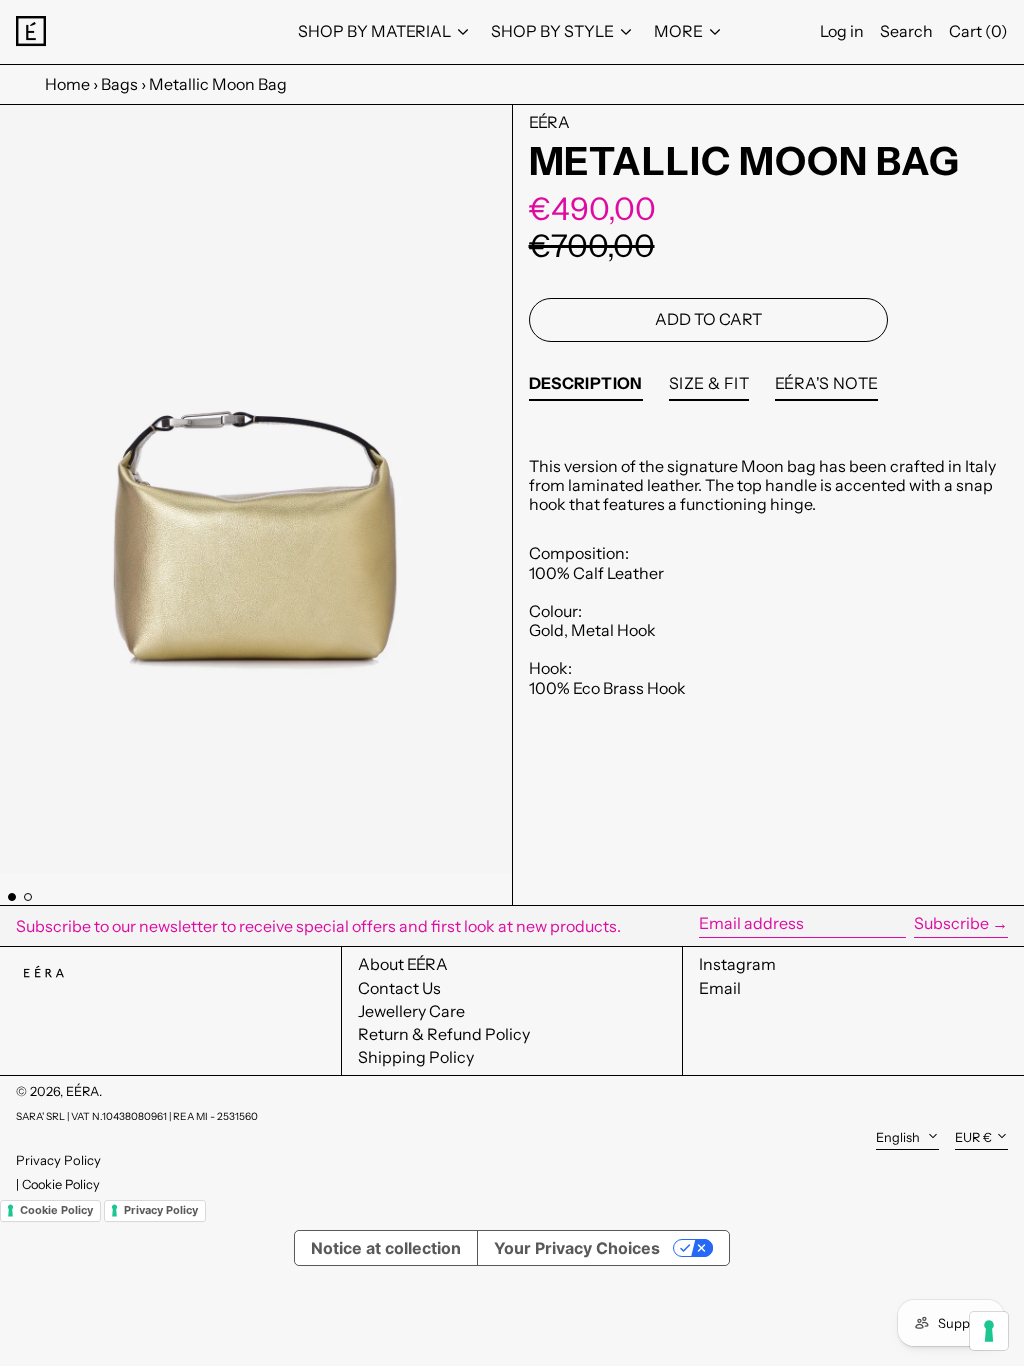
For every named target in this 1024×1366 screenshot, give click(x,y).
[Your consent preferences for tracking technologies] (989, 1331)
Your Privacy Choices (577, 1248)
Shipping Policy (416, 1057)
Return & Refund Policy (444, 1034)
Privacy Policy (58, 1160)
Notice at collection (386, 1248)
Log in (842, 31)
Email (720, 988)
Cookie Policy (61, 1184)
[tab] (586, 387)
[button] (256, 489)
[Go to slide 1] (12, 897)
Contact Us (399, 988)
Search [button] (906, 31)
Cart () (978, 31)
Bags (119, 84)
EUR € (973, 1137)
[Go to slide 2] (28, 897)
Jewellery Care (411, 1011)
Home (67, 84)
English (899, 1137)
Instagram (737, 964)
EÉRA (549, 122)
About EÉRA (403, 964)
